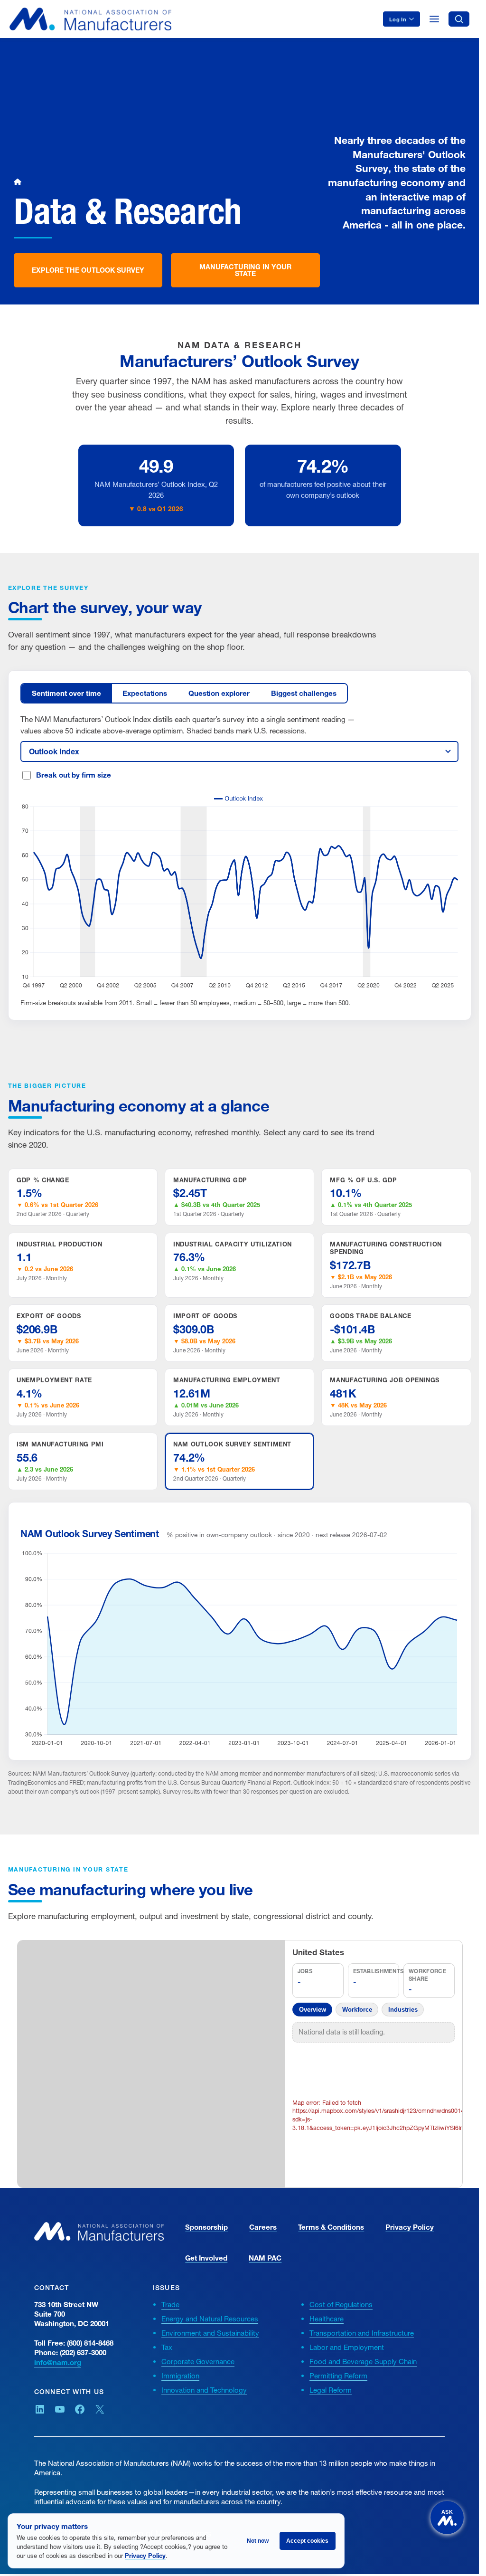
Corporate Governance (198, 2361)
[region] (153, 2064)
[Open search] (459, 19)
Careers (263, 2227)
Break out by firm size (74, 775)
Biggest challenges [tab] (304, 693)
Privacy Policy (410, 2227)
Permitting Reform (338, 2376)
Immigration (180, 2376)
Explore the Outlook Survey (88, 270)
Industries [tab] (403, 2010)
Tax (167, 2347)
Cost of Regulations (341, 2304)
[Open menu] (434, 19)
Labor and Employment (347, 2347)
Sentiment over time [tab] (66, 693)
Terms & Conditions (331, 2227)
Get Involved (206, 2258)
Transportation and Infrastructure (362, 2333)
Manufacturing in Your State (245, 270)
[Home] (18, 182)
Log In (398, 19)
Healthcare (327, 2319)
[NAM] (90, 19)
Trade (170, 2304)
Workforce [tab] (357, 2010)
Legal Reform (331, 2390)
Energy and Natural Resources (210, 2319)
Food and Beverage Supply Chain (363, 2361)
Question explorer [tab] (219, 693)
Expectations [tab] (145, 693)
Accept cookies (307, 2541)
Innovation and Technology (204, 2390)
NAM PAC (265, 2258)
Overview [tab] (313, 2010)
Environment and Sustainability (210, 2333)
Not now (258, 2541)
